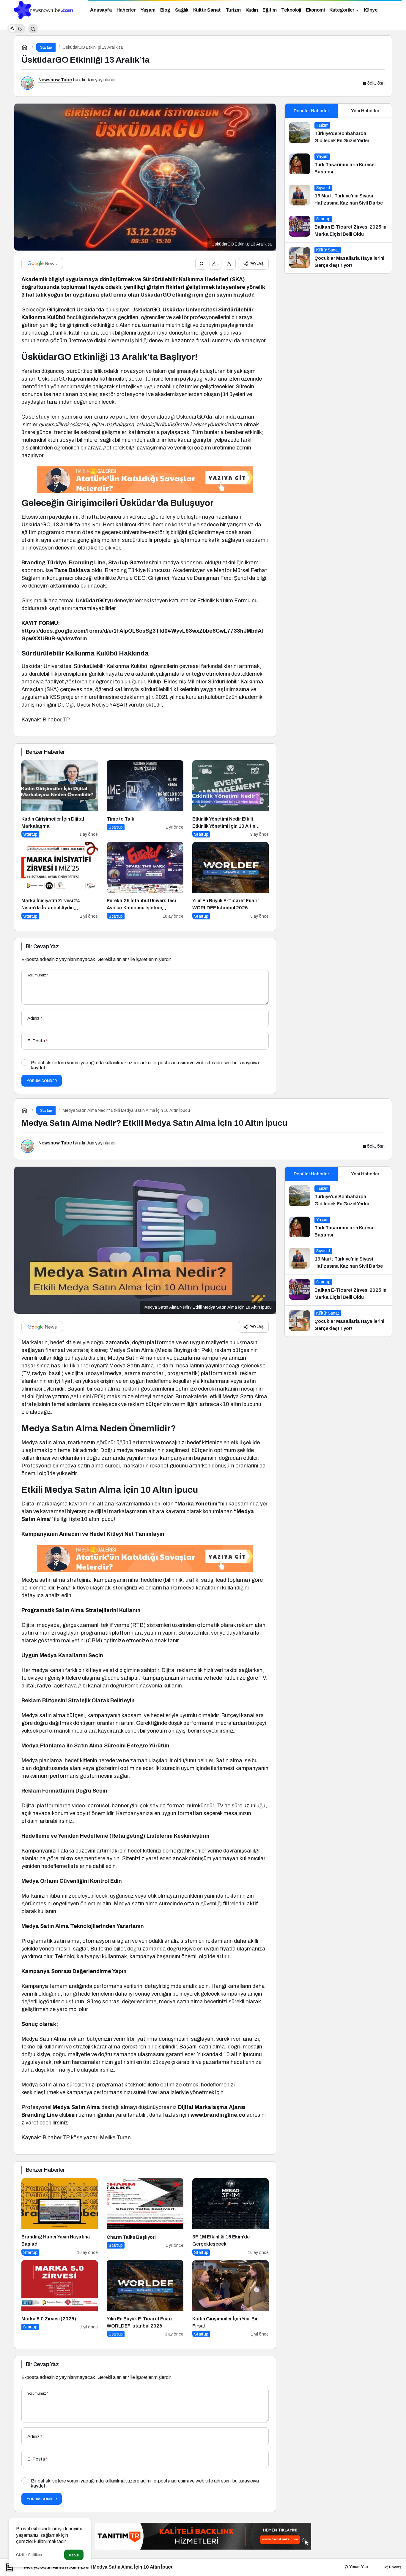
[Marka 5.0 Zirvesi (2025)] (60, 2299)
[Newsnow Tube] (42, 9)
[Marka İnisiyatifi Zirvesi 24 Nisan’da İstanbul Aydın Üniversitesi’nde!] (60, 881)
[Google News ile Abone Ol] (42, 264)
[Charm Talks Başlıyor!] (145, 2217)
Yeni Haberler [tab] (365, 111)
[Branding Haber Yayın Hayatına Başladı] (60, 2217)
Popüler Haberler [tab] (311, 111)
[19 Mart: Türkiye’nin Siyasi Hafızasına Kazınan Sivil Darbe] (338, 196)
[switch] (16, 29)
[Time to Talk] (145, 799)
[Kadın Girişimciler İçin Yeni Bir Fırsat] (230, 2299)
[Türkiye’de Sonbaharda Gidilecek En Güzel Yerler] (338, 133)
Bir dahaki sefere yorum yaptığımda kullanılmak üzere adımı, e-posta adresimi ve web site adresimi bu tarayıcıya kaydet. (145, 1065)
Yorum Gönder (42, 1081)
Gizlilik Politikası (29, 2555)
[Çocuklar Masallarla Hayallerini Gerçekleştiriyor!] (338, 258)
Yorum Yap (358, 2567)
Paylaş (395, 2567)
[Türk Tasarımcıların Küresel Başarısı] (338, 164)
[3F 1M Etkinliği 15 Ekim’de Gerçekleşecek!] (230, 2217)
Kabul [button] (74, 2555)
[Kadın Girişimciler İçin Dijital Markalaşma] (60, 799)
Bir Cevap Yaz (42, 946)
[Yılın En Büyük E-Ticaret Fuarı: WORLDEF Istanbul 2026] (230, 881)
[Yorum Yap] (201, 264)
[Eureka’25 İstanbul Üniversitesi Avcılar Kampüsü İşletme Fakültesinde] (145, 881)
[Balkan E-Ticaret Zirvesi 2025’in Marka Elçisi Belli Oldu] (338, 227)
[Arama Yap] (33, 29)
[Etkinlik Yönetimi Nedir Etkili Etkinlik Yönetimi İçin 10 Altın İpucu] (230, 799)
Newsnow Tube (55, 80)
